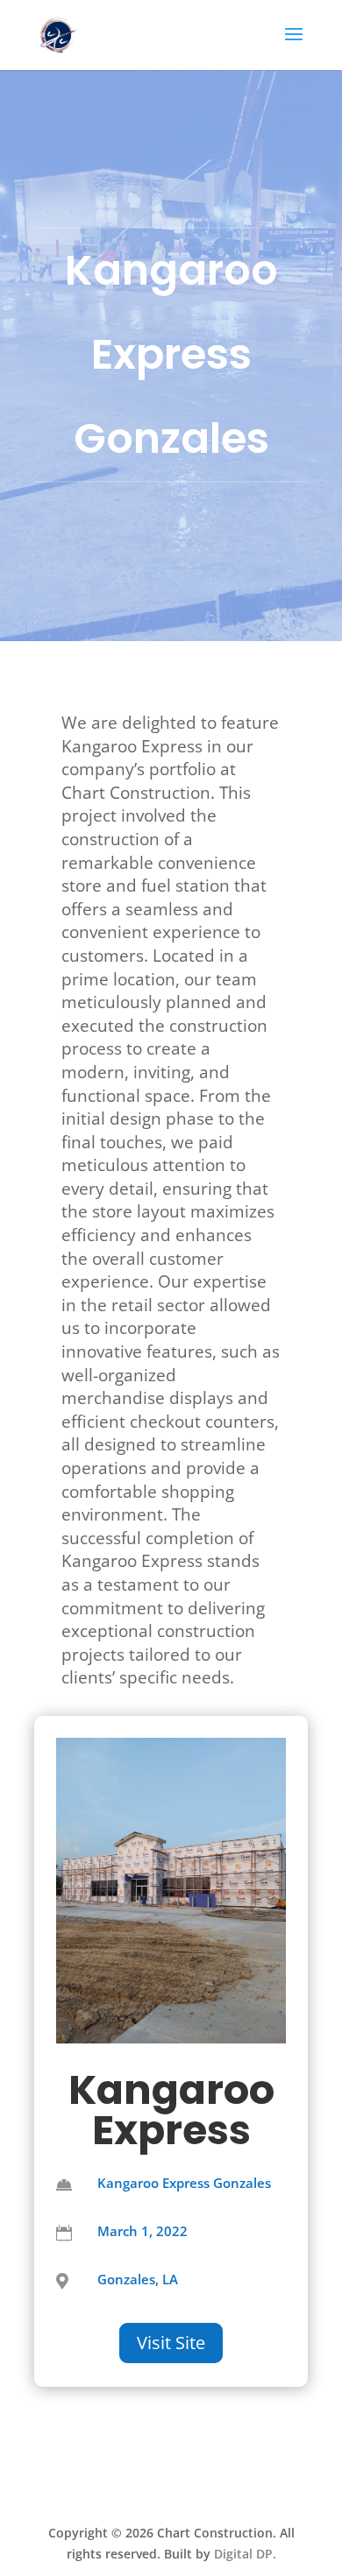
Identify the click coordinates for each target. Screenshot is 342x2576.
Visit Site (171, 2343)
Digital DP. (245, 2554)
